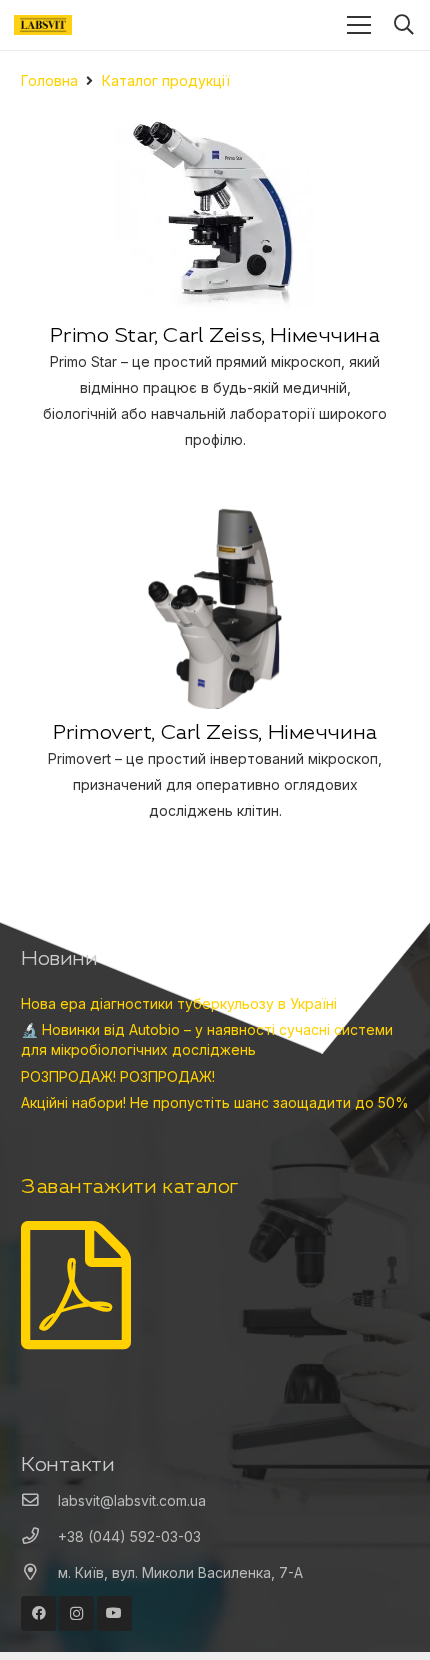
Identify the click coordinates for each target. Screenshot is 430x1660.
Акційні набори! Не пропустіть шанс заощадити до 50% (215, 1102)
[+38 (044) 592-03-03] (39, 1537)
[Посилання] (43, 25)
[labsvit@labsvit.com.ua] (39, 1501)
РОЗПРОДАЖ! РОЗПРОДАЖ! (118, 1076)
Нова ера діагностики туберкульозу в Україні (179, 1003)
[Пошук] (404, 25)
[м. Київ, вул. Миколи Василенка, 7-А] (39, 1573)
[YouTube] (114, 1613)
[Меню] (359, 25)
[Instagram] (76, 1613)
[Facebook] (38, 1613)
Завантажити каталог (129, 1185)
